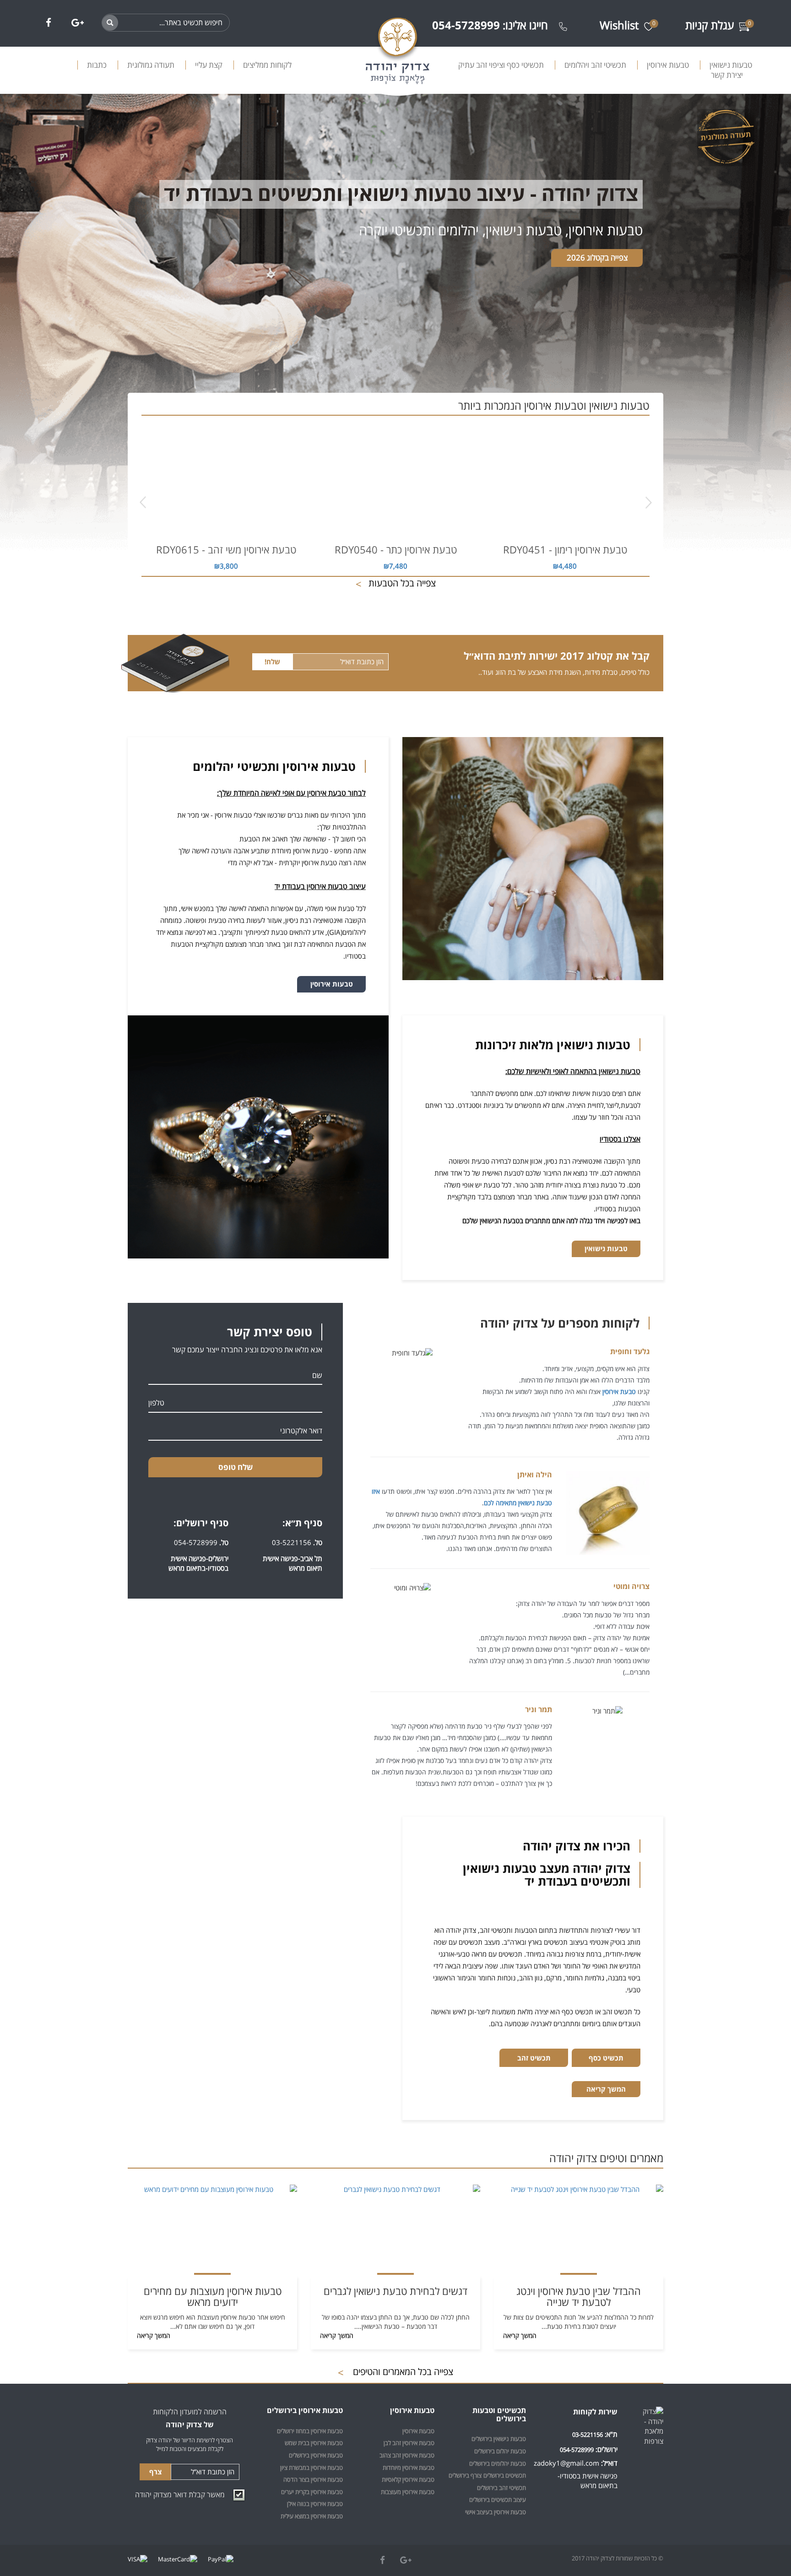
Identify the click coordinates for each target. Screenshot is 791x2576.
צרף (155, 2472)
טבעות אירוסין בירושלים (316, 2455)
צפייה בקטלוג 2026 (597, 258)
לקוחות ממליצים (267, 65)
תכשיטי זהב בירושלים (501, 2488)
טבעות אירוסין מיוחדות (409, 2468)
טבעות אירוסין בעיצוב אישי (496, 2512)
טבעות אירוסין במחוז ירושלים (310, 2431)
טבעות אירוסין (668, 65)
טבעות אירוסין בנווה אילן (315, 2504)
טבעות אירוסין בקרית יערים (312, 2492)
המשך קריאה (606, 2089)
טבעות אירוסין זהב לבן (409, 2443)
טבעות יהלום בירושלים (500, 2451)
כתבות (97, 65)
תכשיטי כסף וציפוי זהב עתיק (501, 65)
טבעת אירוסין (619, 1391)
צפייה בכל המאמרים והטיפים (395, 2372)
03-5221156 (292, 1542)
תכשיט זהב (534, 2058)
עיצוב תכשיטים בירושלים (498, 2500)
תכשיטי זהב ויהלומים (595, 65)
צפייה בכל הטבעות (396, 583)
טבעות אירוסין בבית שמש (314, 2443)
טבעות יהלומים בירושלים (498, 2463)
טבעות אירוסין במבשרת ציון (312, 2468)
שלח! (272, 662)
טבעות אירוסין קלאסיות (408, 2479)
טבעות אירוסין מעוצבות (408, 2492)
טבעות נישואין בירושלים (499, 2439)
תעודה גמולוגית (151, 65)
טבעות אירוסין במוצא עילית (312, 2516)
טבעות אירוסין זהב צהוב (407, 2455)
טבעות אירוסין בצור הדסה (313, 2479)
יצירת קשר (727, 75)
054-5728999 (196, 1542)
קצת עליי (209, 65)
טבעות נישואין (731, 65)
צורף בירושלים (465, 2475)
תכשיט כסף (606, 2058)
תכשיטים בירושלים (505, 2475)
